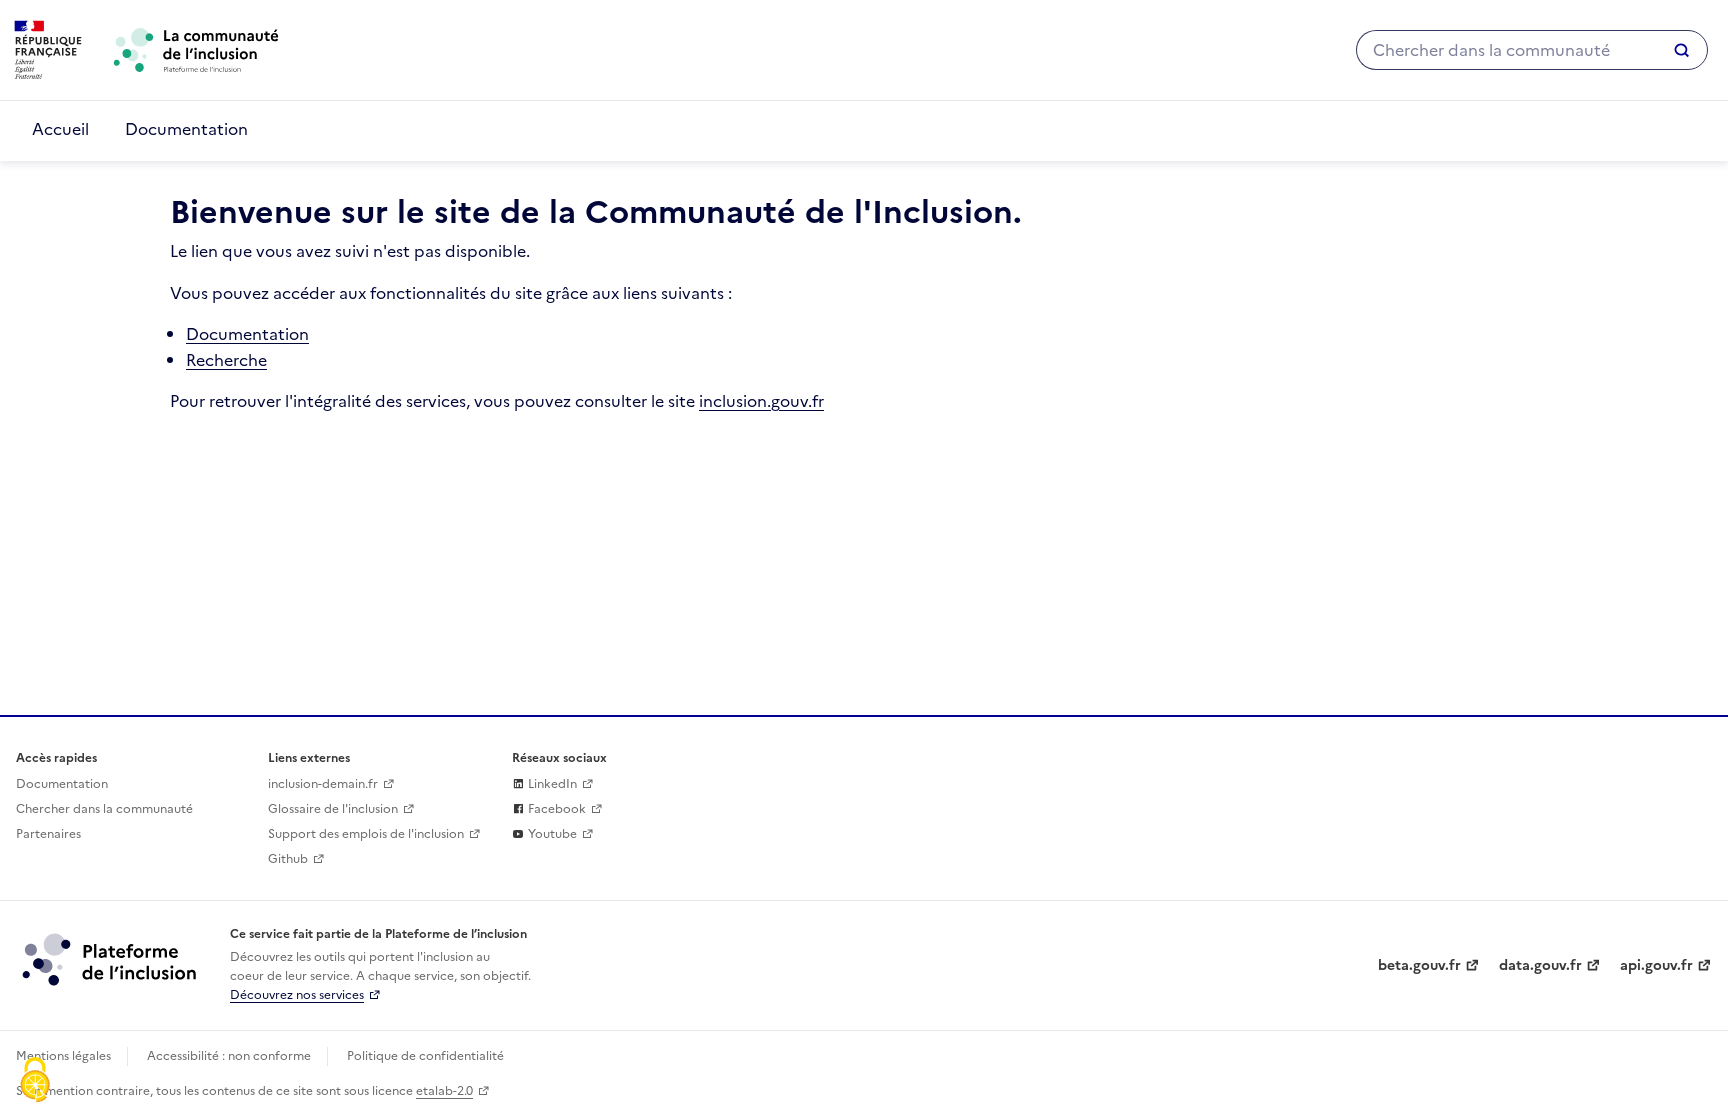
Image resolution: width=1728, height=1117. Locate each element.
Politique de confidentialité (425, 1056)
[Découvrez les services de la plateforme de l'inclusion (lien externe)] (111, 959)
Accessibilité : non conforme (229, 1056)
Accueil (60, 129)
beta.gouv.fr (1419, 965)
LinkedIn (551, 784)
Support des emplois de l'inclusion (366, 834)
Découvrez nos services (297, 995)
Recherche (226, 360)
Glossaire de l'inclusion (333, 809)
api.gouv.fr (1656, 965)
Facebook (555, 809)
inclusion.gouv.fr (761, 401)
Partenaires (48, 834)
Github (288, 859)
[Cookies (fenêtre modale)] (35, 1082)
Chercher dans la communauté (104, 809)
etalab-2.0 (444, 1091)
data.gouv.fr (1540, 965)
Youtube (551, 834)
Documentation (186, 129)
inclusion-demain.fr (323, 784)
